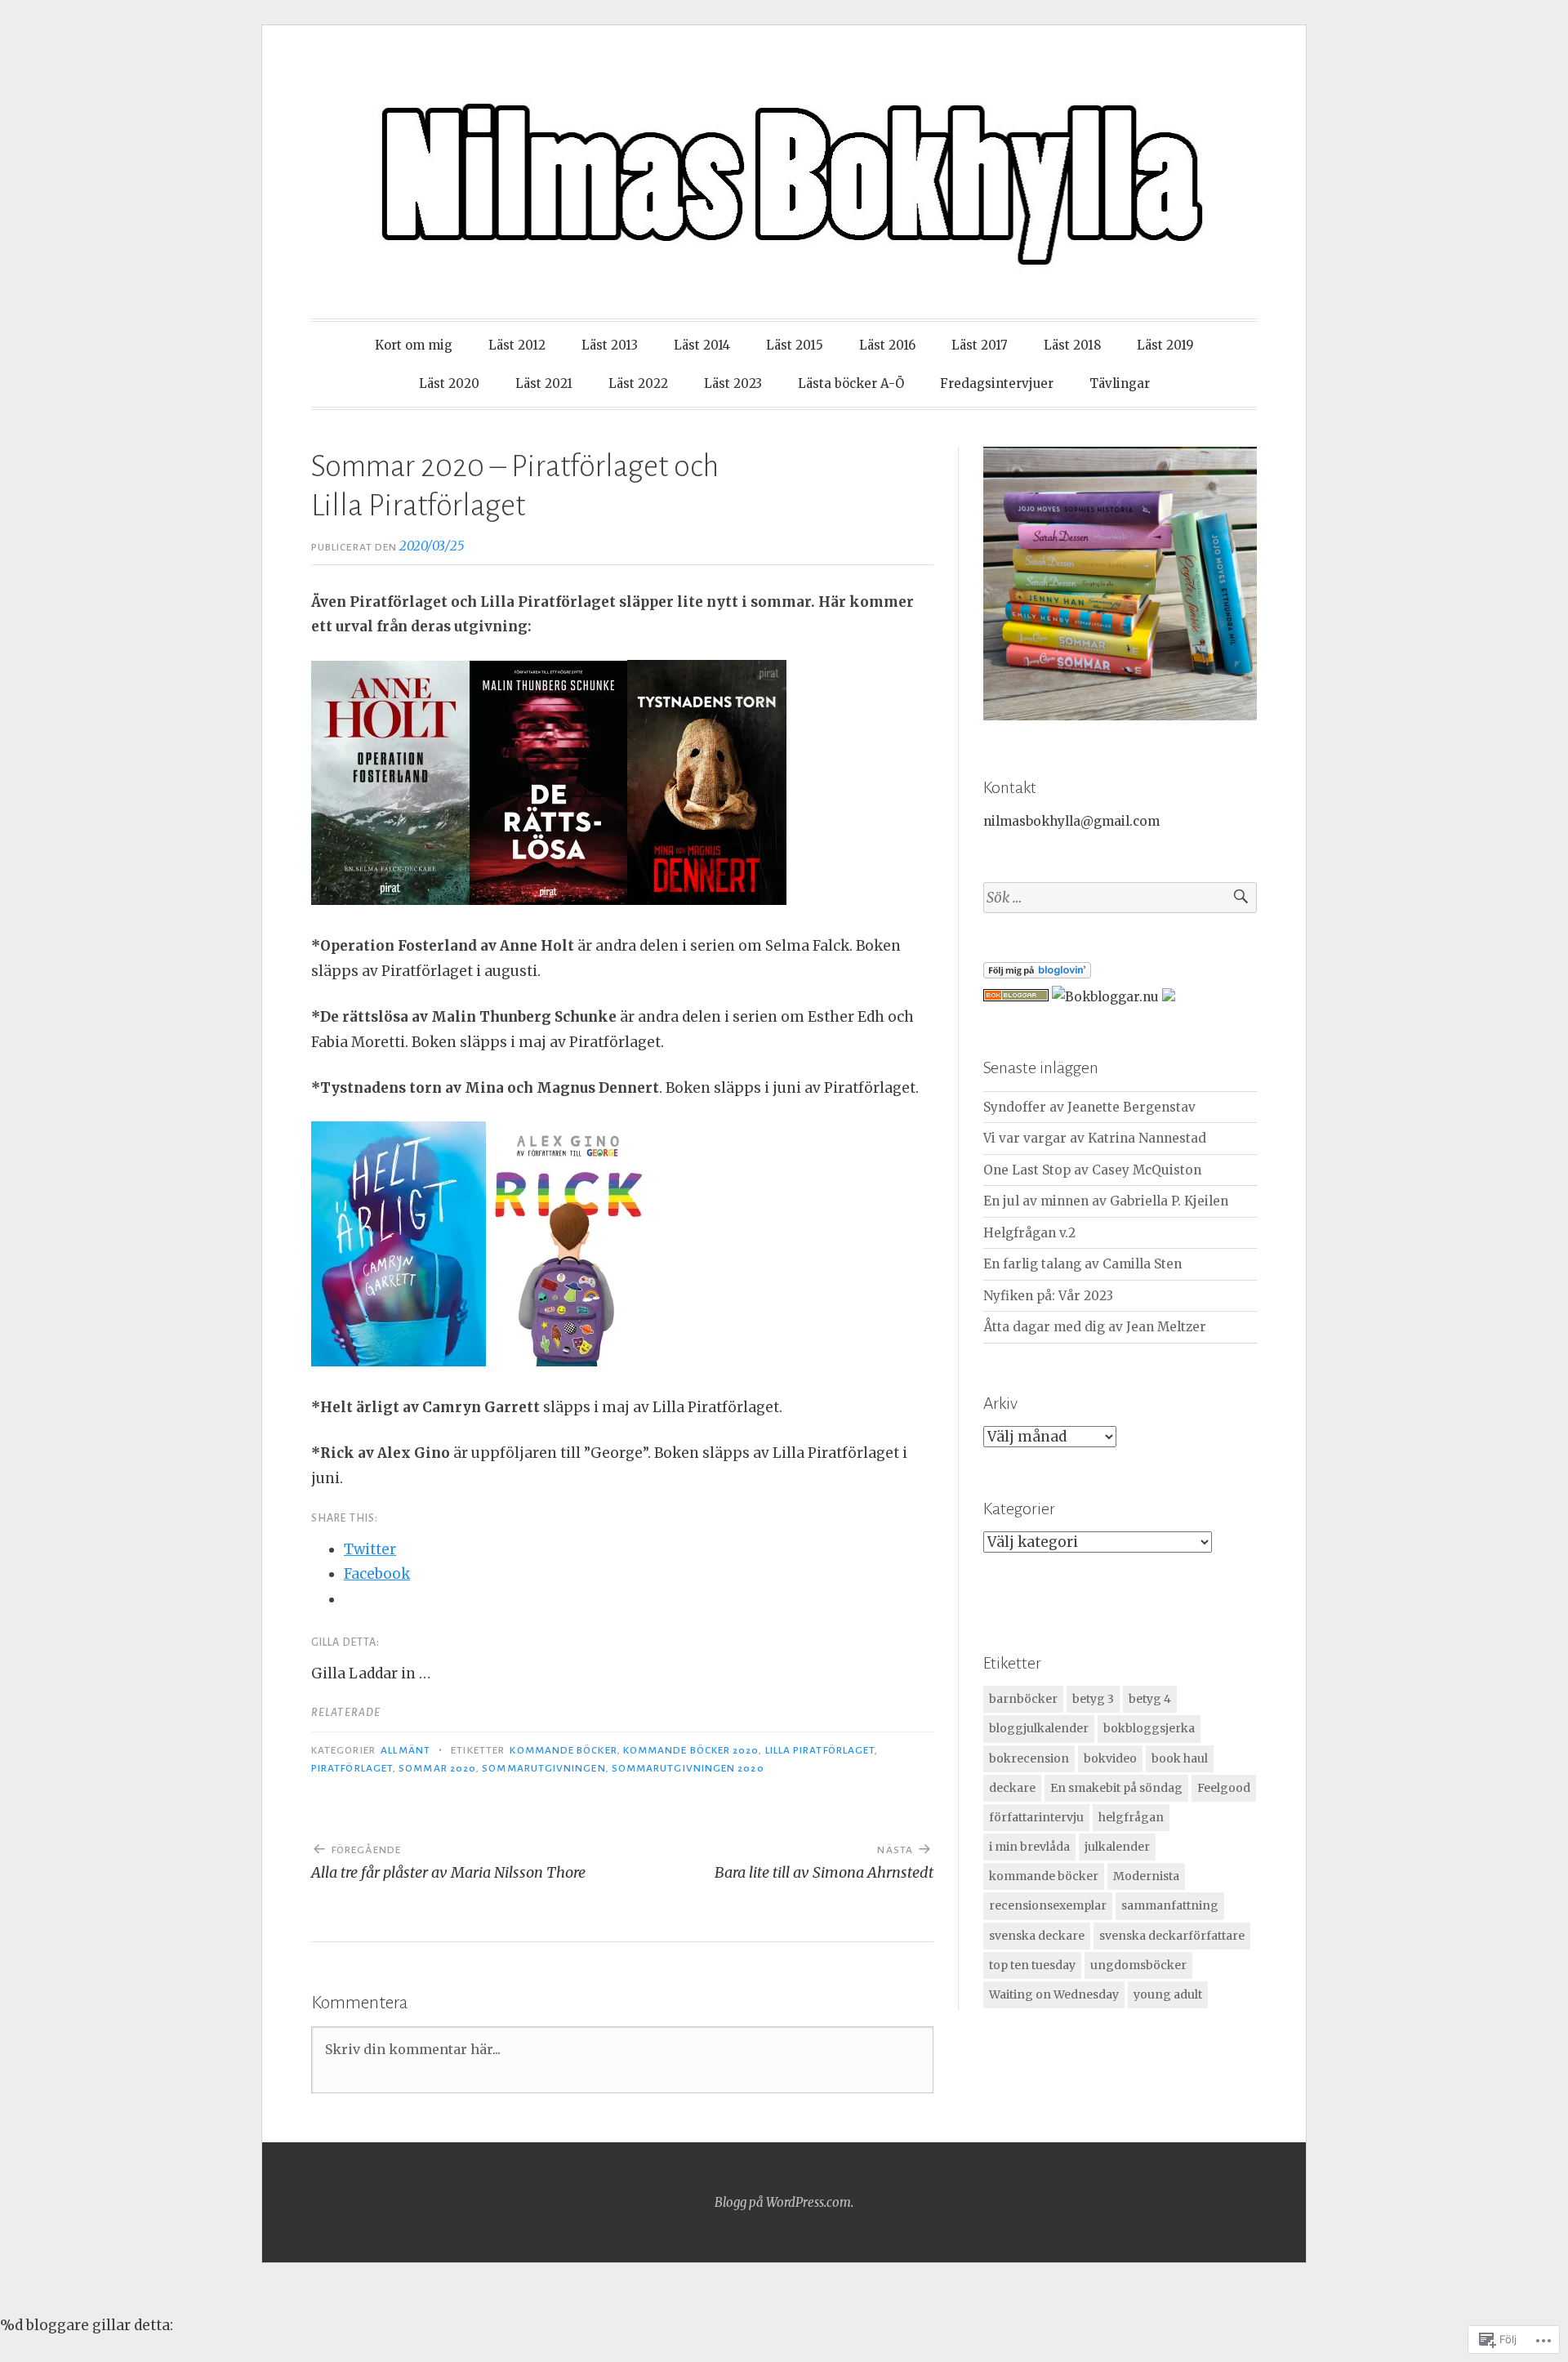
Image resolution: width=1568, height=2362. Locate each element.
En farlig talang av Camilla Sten (1082, 1264)
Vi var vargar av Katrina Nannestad (1095, 1138)
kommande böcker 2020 (691, 1750)
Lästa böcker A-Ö (851, 383)
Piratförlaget (352, 1768)
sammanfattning (1170, 1905)
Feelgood (1224, 1788)
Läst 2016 (887, 345)
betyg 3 (1093, 1699)
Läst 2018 (1072, 345)
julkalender (1117, 1847)
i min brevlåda (1029, 1847)
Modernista (1146, 1876)
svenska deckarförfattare (1172, 1936)
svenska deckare (1037, 1936)
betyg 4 (1150, 1699)
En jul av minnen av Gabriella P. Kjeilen (1106, 1201)
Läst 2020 (449, 383)
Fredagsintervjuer (997, 383)
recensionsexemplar (1048, 1905)
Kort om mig (414, 345)
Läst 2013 (610, 345)
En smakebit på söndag (1116, 1788)
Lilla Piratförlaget (820, 1750)
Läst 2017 (980, 345)
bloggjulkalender (1039, 1728)
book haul (1180, 1758)
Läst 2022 (638, 383)
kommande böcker (563, 1750)
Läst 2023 (733, 383)
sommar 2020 (437, 1768)
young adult (1168, 1994)
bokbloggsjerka (1149, 1728)
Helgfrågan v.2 (1029, 1233)
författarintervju (1036, 1817)
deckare (1012, 1788)
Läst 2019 (1165, 345)
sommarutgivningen (543, 1768)
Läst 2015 (795, 345)
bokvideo (1110, 1758)
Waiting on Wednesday (1054, 1994)
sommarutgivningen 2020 (688, 1768)
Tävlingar (1120, 383)
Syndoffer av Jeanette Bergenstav (1089, 1107)
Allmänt (405, 1750)
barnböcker (1023, 1699)
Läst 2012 (517, 345)
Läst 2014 (702, 345)
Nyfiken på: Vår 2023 (1048, 1296)
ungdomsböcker (1138, 1965)
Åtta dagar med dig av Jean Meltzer (1095, 1327)
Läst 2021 (544, 383)
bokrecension (1029, 1758)
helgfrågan (1131, 1817)
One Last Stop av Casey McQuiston (1092, 1170)
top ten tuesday (1032, 1965)
